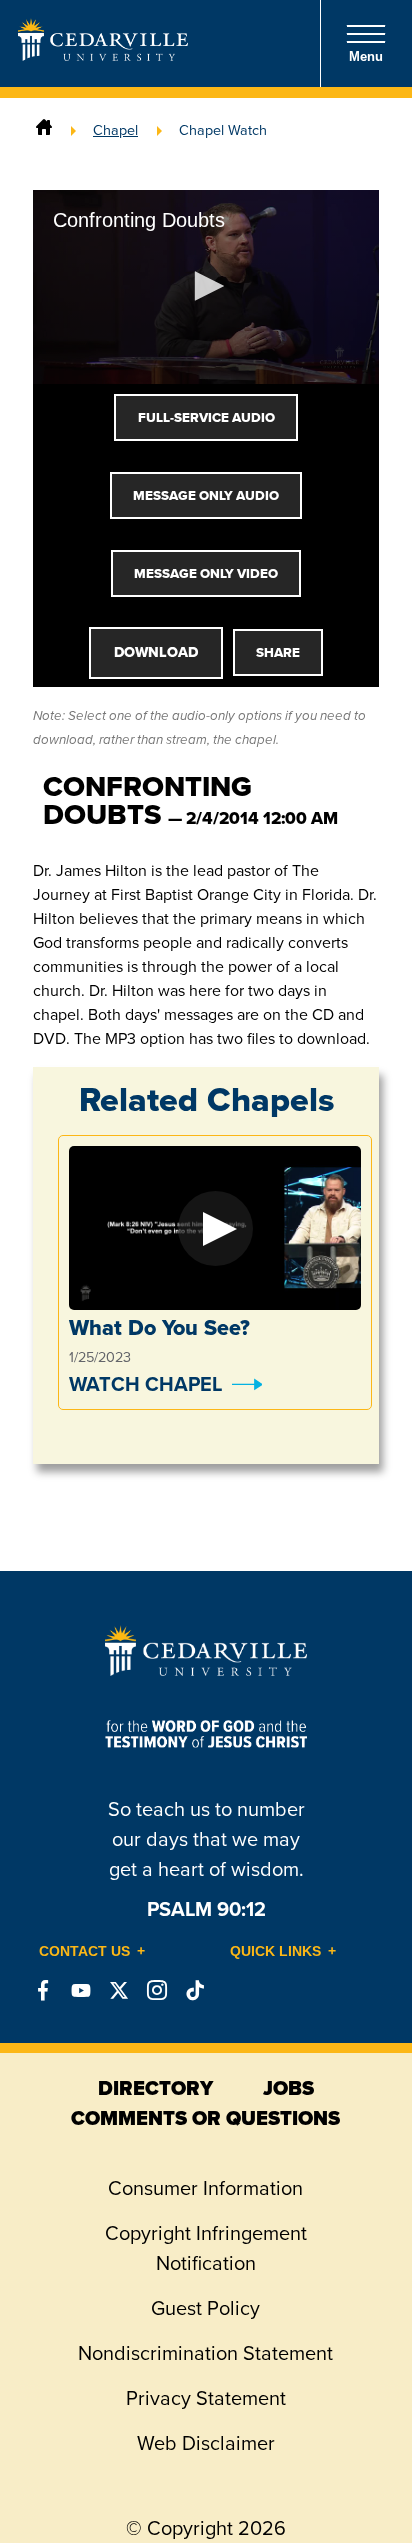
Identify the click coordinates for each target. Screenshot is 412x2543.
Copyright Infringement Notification (206, 2248)
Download (156, 652)
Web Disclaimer (206, 2443)
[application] (206, 287)
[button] (206, 286)
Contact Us (84, 1951)
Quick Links (275, 1951)
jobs (288, 2088)
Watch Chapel (145, 1384)
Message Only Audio (206, 495)
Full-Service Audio (206, 417)
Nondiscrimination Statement (205, 2353)
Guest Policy (205, 2308)
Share (278, 652)
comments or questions (205, 2118)
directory (155, 2088)
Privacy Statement (206, 2398)
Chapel (115, 130)
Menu (366, 56)
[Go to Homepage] (103, 55)
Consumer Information (205, 2188)
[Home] (44, 130)
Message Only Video (206, 573)
